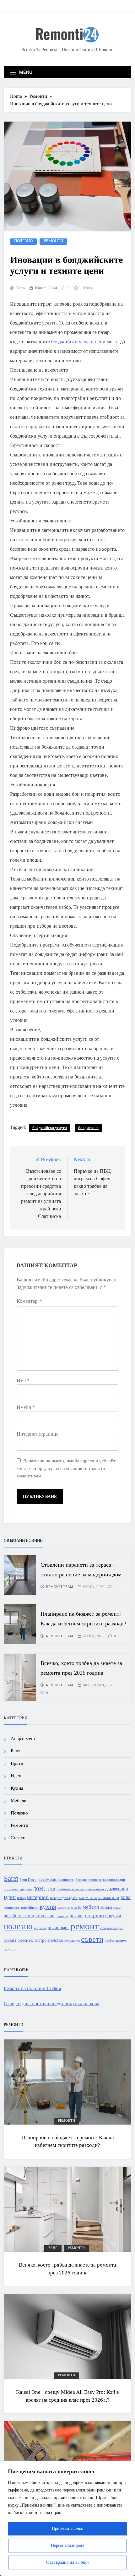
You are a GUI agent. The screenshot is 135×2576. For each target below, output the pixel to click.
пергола (62, 1916)
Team (20, 288)
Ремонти (53, 241)
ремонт (85, 1926)
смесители (27, 1940)
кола (126, 1897)
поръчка (40, 1928)
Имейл (26, 1407)
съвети (92, 1939)
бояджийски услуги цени (78, 342)
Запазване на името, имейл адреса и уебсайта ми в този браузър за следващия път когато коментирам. (67, 1468)
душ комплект (96, 1889)
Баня (16, 1751)
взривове (95, 1880)
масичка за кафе (69, 1908)
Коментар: (30, 1301)
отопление (45, 1916)
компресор (12, 1908)
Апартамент (23, 1738)
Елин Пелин (28, 1880)
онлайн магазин (19, 1916)
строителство (51, 1940)
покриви (94, 1916)
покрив (77, 1916)
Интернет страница (38, 1434)
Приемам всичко (67, 2528)
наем (117, 1908)
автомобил (49, 1879)
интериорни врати (64, 1898)
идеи (10, 1897)
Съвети (18, 1838)
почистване (59, 1928)
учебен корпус (116, 1941)
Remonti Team (60, 1587)
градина (26, 1889)
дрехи (50, 1889)
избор (21, 1898)
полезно (18, 1926)
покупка (113, 1916)
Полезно (23, 241)
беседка (81, 1880)
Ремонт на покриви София (32, 1988)
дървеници (118, 1889)
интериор (38, 1897)
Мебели (19, 1800)
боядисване (88, 1128)
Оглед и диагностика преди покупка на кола (51, 2003)
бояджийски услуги (50, 1128)
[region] (67, 2519)
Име (23, 1381)
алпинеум (67, 1880)
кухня (48, 1907)
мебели (91, 1907)
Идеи (16, 1776)
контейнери (30, 1908)
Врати (17, 1763)
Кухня (17, 1788)
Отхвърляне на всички (67, 2562)
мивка (106, 1907)
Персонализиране (67, 2545)
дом (38, 1888)
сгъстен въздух (112, 1928)
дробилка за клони (70, 1889)
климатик (88, 1897)
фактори (10, 1949)
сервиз (10, 1940)
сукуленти (72, 1941)
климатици (109, 1897)
